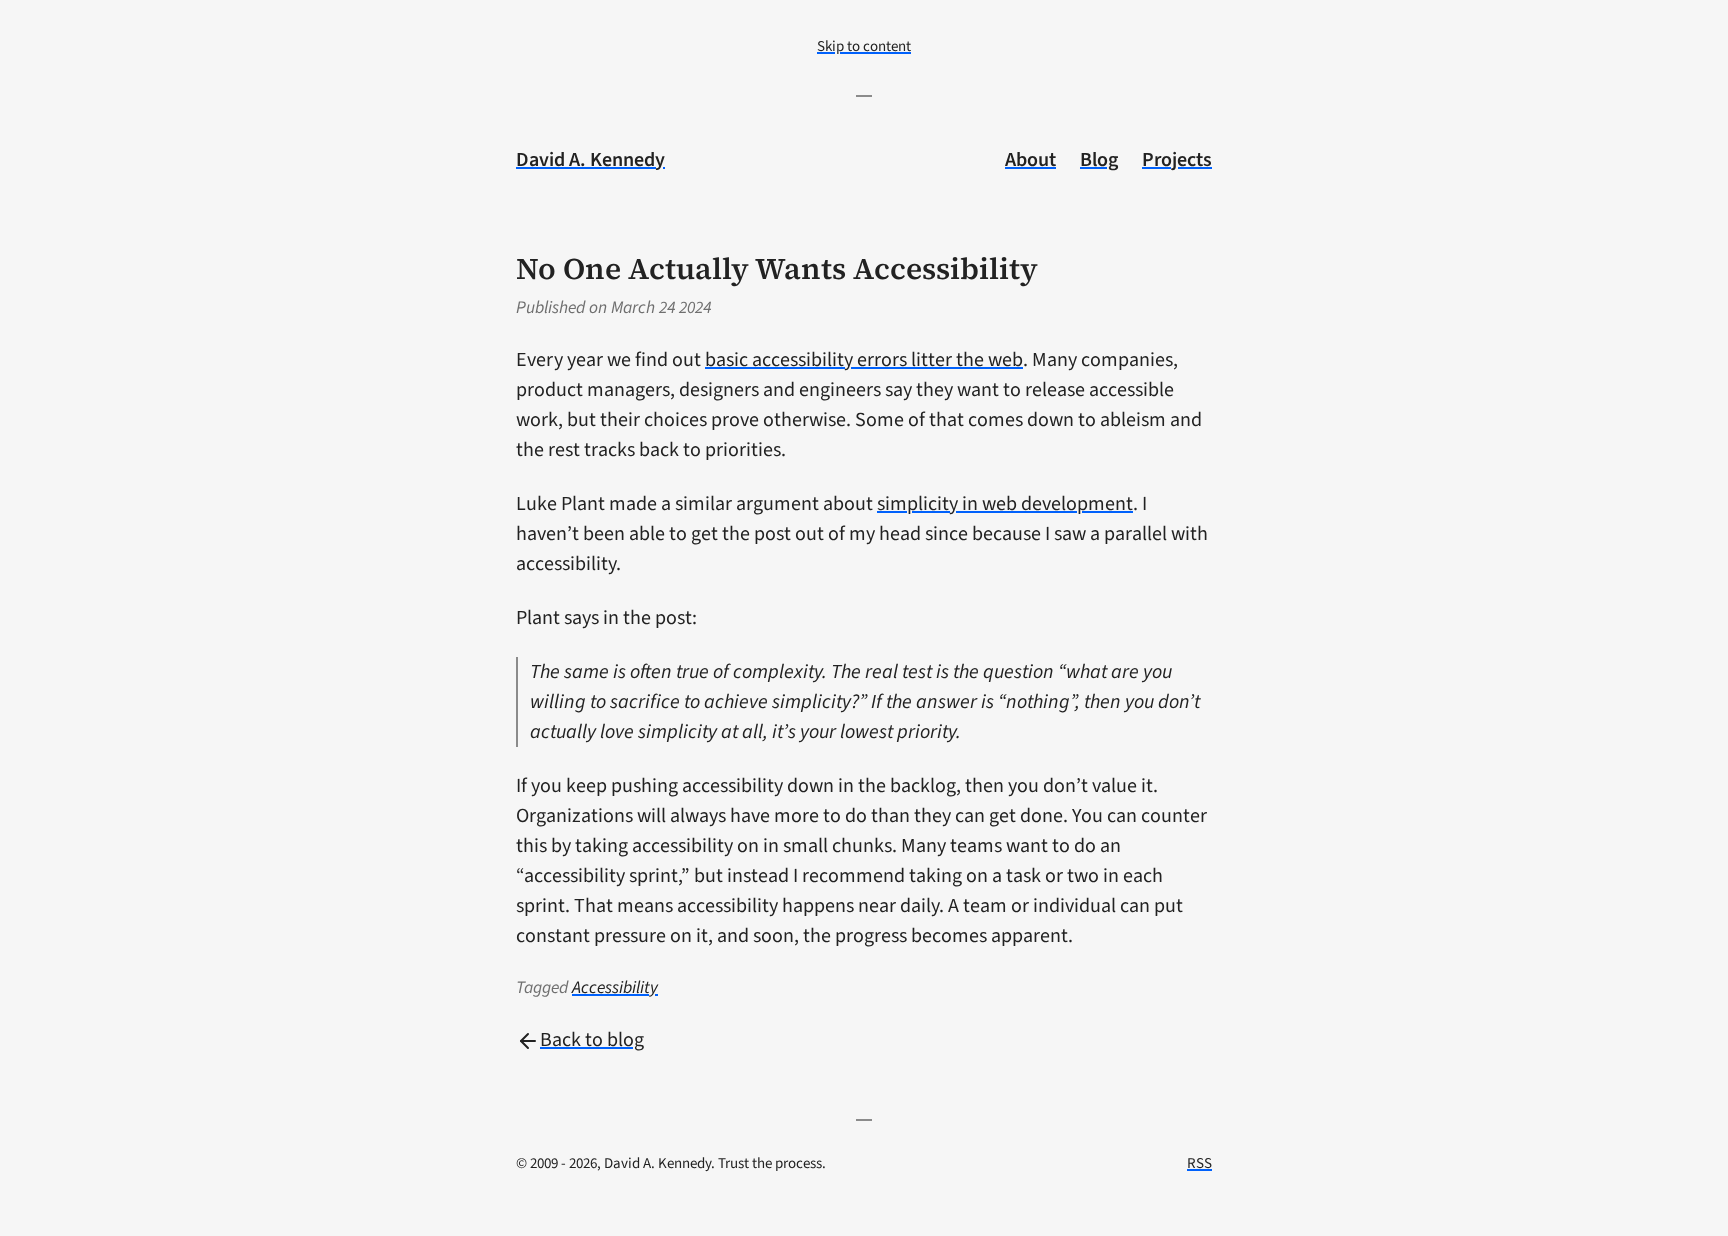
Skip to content (864, 46)
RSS (1199, 1163)
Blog (1099, 160)
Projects (1177, 160)
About (1030, 160)
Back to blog (592, 1040)
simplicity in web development (1005, 504)
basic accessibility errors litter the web (864, 360)
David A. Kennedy (590, 160)
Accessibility (615, 987)
